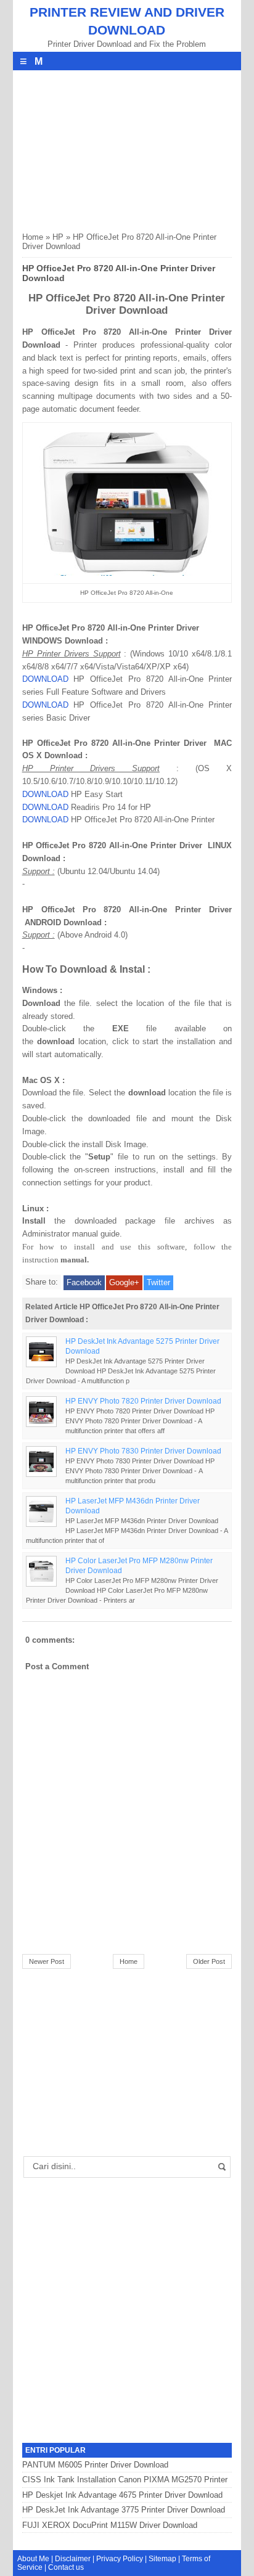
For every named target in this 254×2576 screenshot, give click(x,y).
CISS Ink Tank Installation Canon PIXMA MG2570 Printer (125, 2480)
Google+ (124, 1282)
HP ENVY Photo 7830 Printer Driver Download (143, 1451)
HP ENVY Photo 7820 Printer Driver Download (143, 1401)
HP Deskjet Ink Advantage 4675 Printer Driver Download (122, 2495)
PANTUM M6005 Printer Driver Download (95, 2465)
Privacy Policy (120, 2559)
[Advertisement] (115, 147)
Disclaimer (73, 2559)
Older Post (209, 1961)
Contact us (66, 2567)
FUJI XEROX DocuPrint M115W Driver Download (110, 2525)
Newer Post (47, 1961)
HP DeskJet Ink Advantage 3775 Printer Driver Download (124, 2510)
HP (58, 237)
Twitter (158, 1282)
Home (33, 237)
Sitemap (162, 2559)
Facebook (84, 1282)
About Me (33, 2559)
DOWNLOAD (45, 679)
